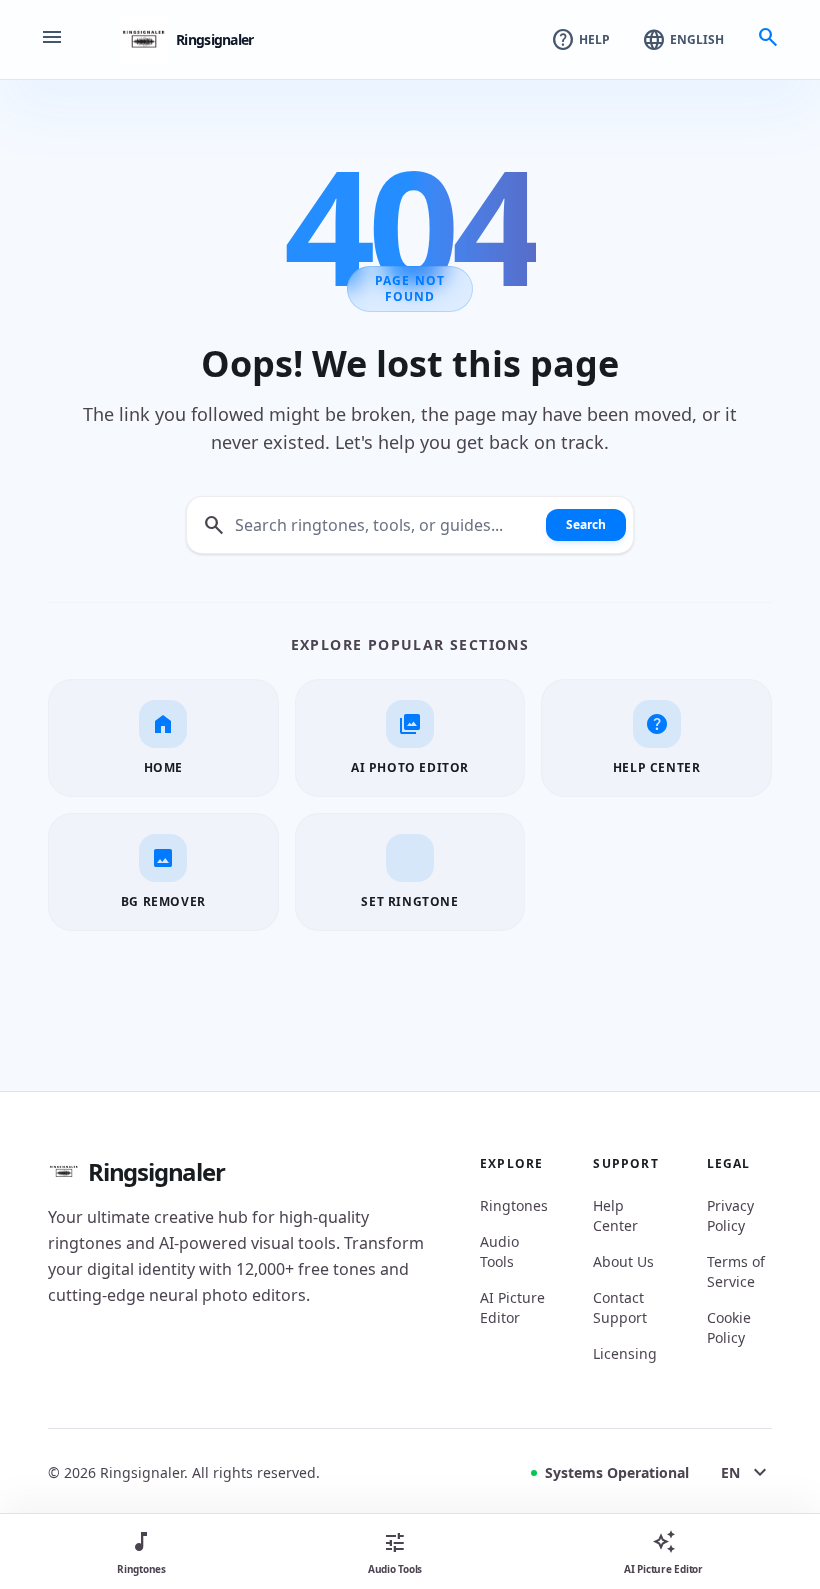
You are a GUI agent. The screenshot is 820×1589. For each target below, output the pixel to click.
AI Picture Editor (512, 1307)
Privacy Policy (730, 1215)
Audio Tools (499, 1251)
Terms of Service (736, 1271)
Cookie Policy (729, 1327)
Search (586, 524)
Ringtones (512, 1205)
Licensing (625, 1353)
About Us (623, 1261)
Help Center (615, 1215)
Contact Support (620, 1307)
